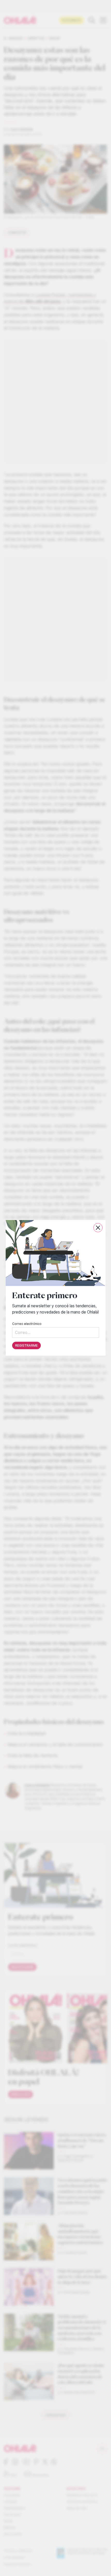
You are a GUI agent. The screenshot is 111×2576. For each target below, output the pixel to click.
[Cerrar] (98, 1228)
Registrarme (26, 1346)
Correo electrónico (27, 1324)
